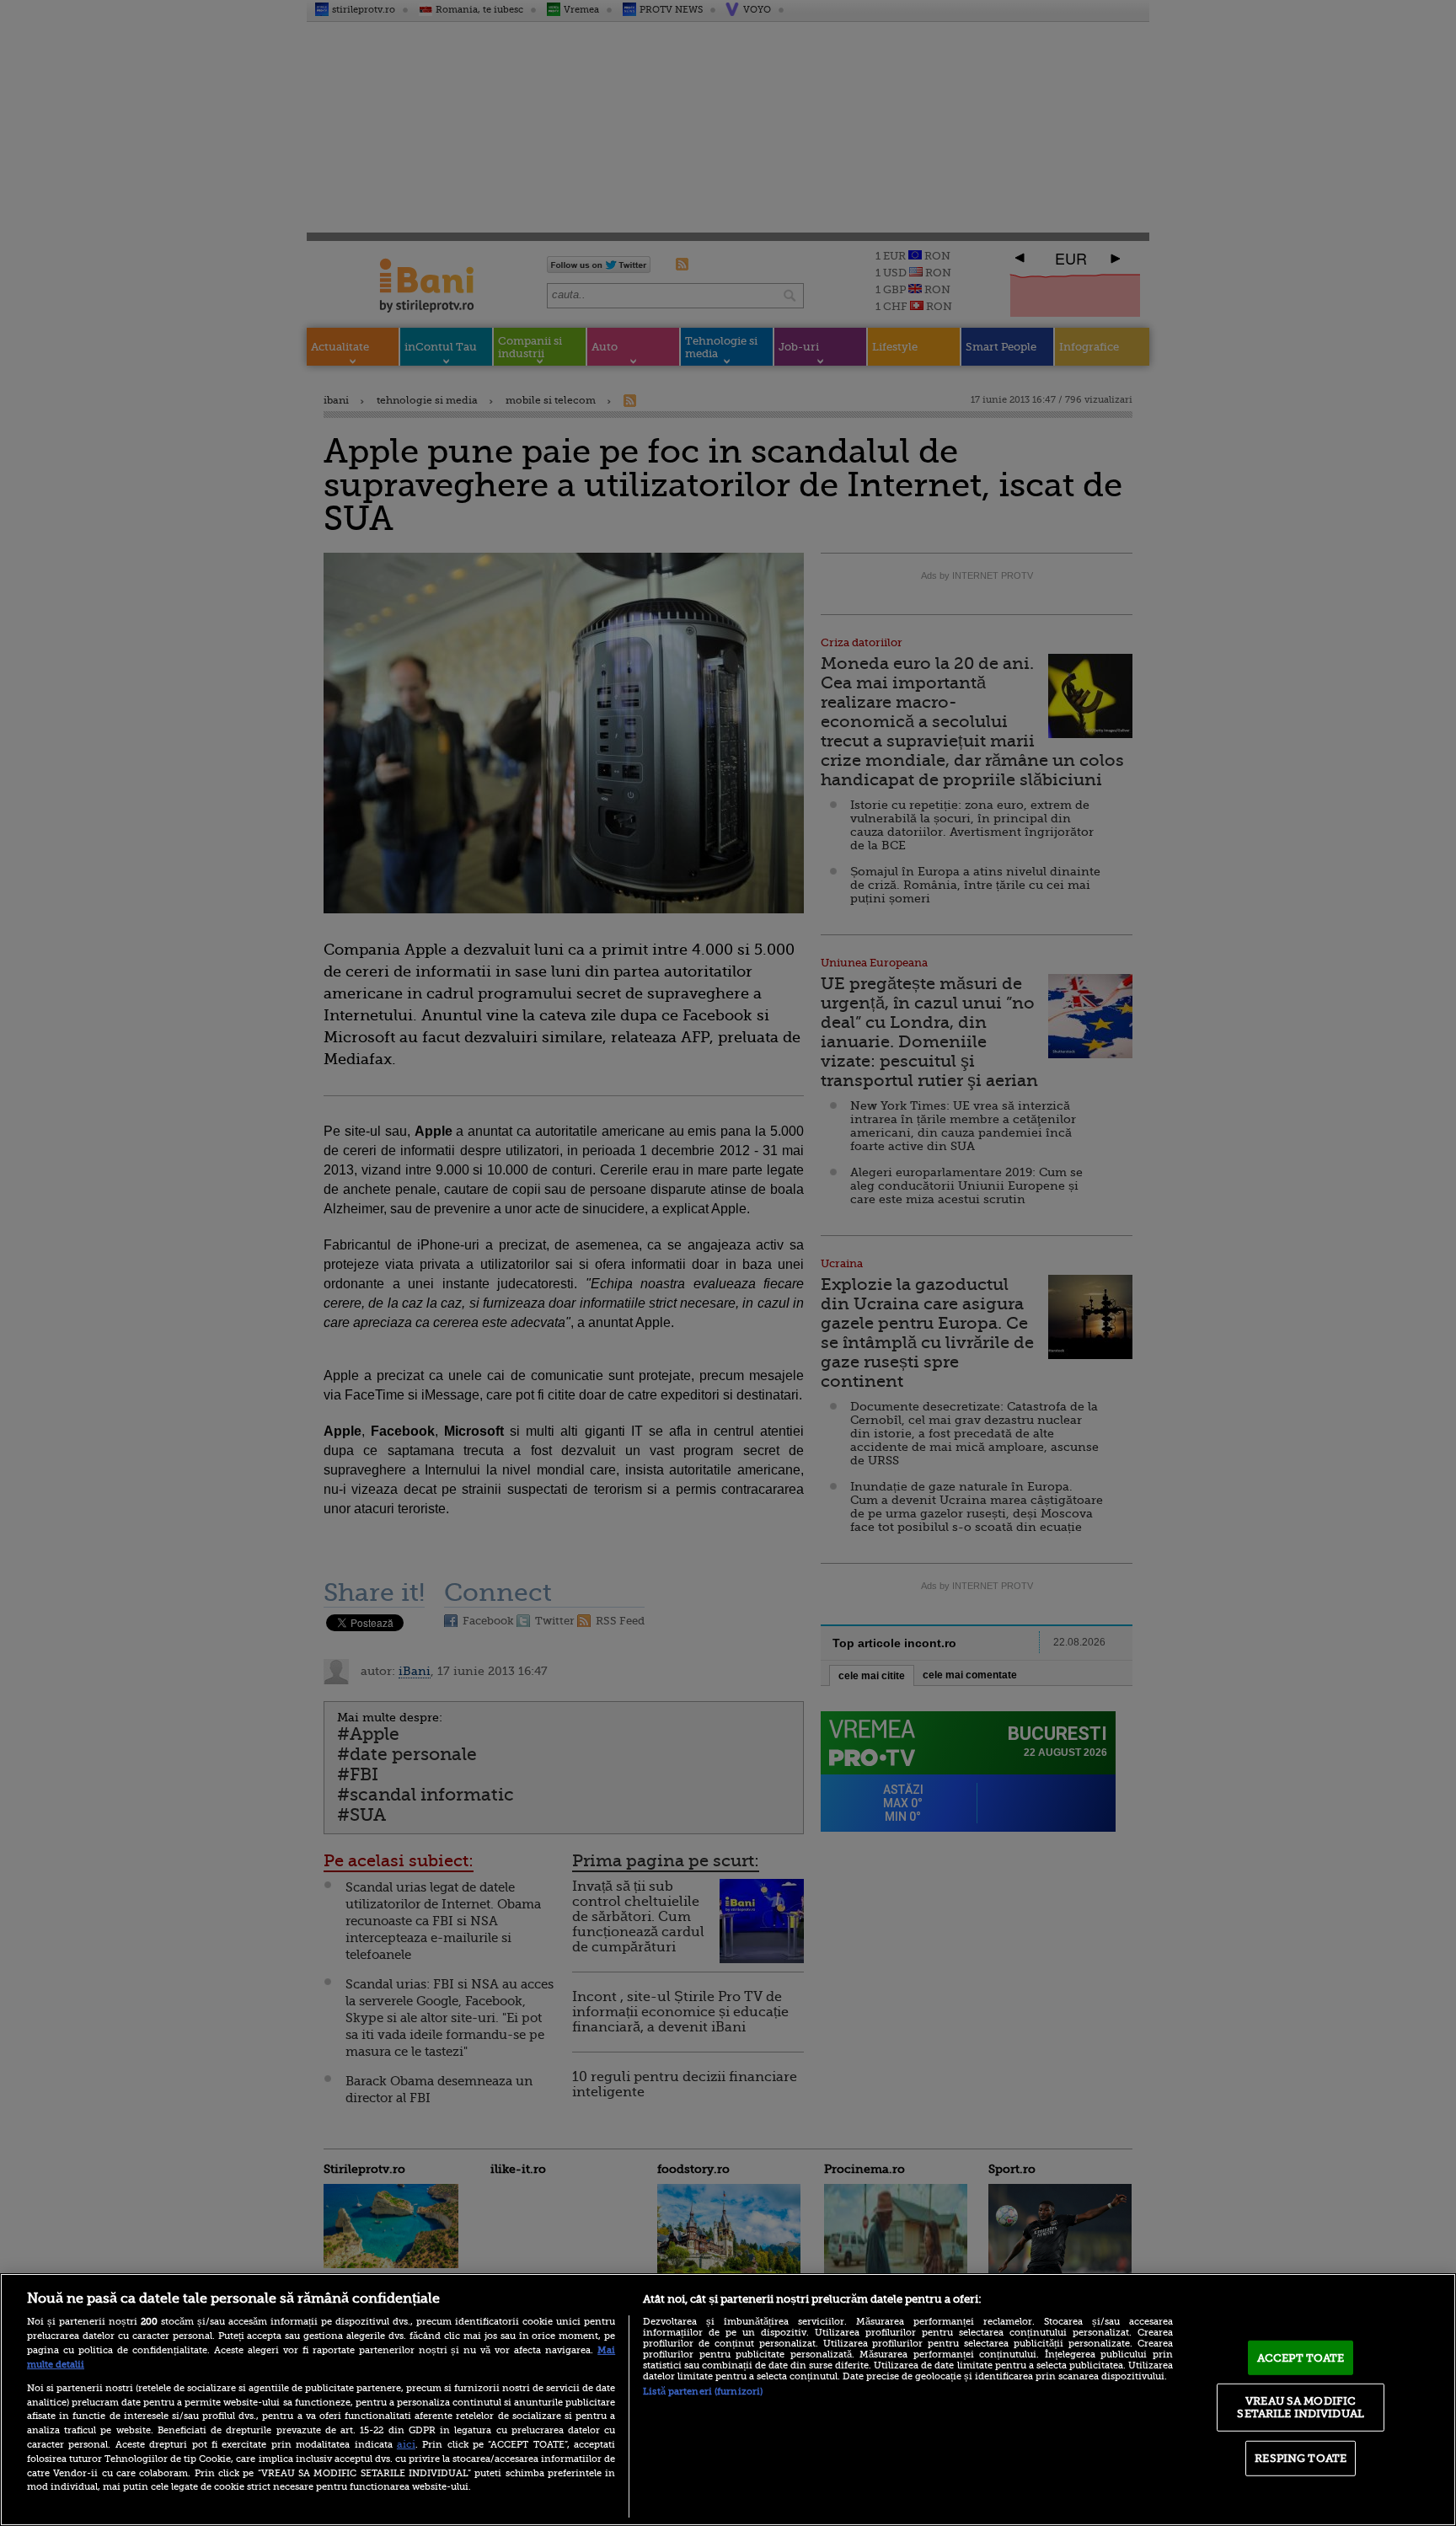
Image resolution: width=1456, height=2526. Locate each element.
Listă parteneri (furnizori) (703, 2392)
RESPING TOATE (1301, 2458)
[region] (728, 2400)
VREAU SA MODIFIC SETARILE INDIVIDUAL (1300, 2407)
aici (406, 2444)
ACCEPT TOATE (1301, 2358)
